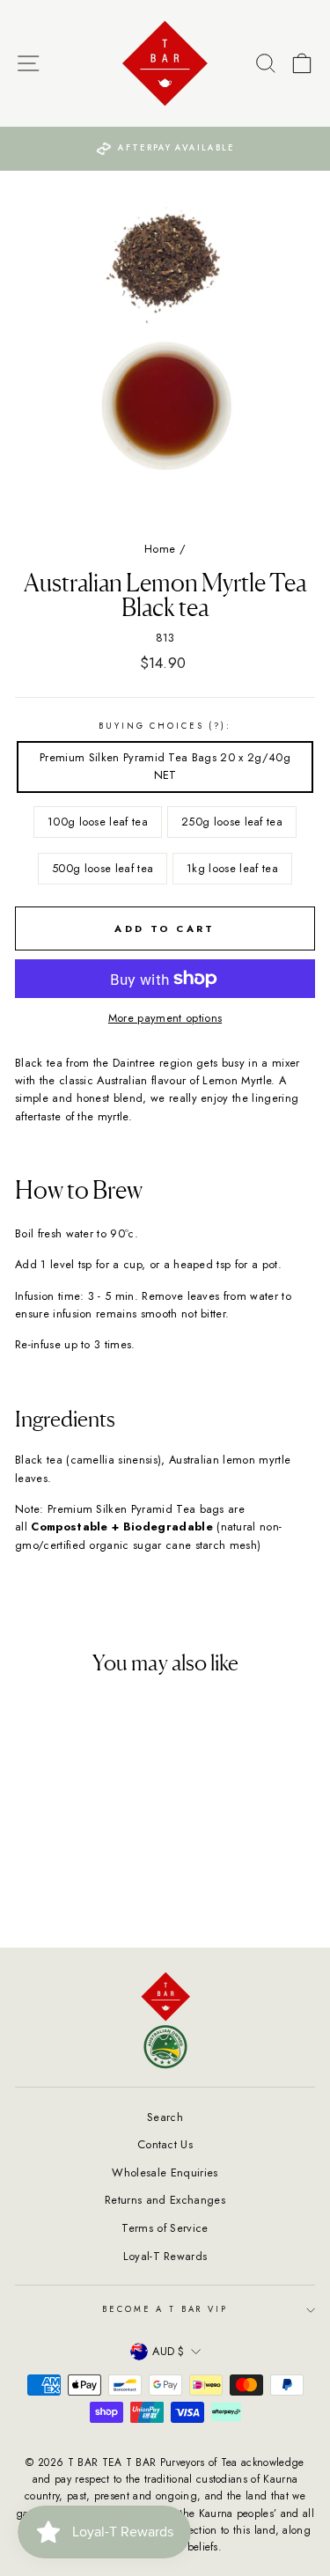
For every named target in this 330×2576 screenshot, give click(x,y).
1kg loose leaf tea (232, 868)
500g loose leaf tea (103, 868)
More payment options (165, 1018)
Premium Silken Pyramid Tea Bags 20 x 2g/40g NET (165, 766)
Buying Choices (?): (165, 726)
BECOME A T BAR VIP (165, 2309)
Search (165, 2117)
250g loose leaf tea (232, 822)
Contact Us (165, 2144)
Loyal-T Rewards (165, 2256)
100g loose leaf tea (98, 822)
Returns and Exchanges (165, 2200)
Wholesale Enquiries (165, 2172)
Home (160, 549)
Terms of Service (165, 2228)
